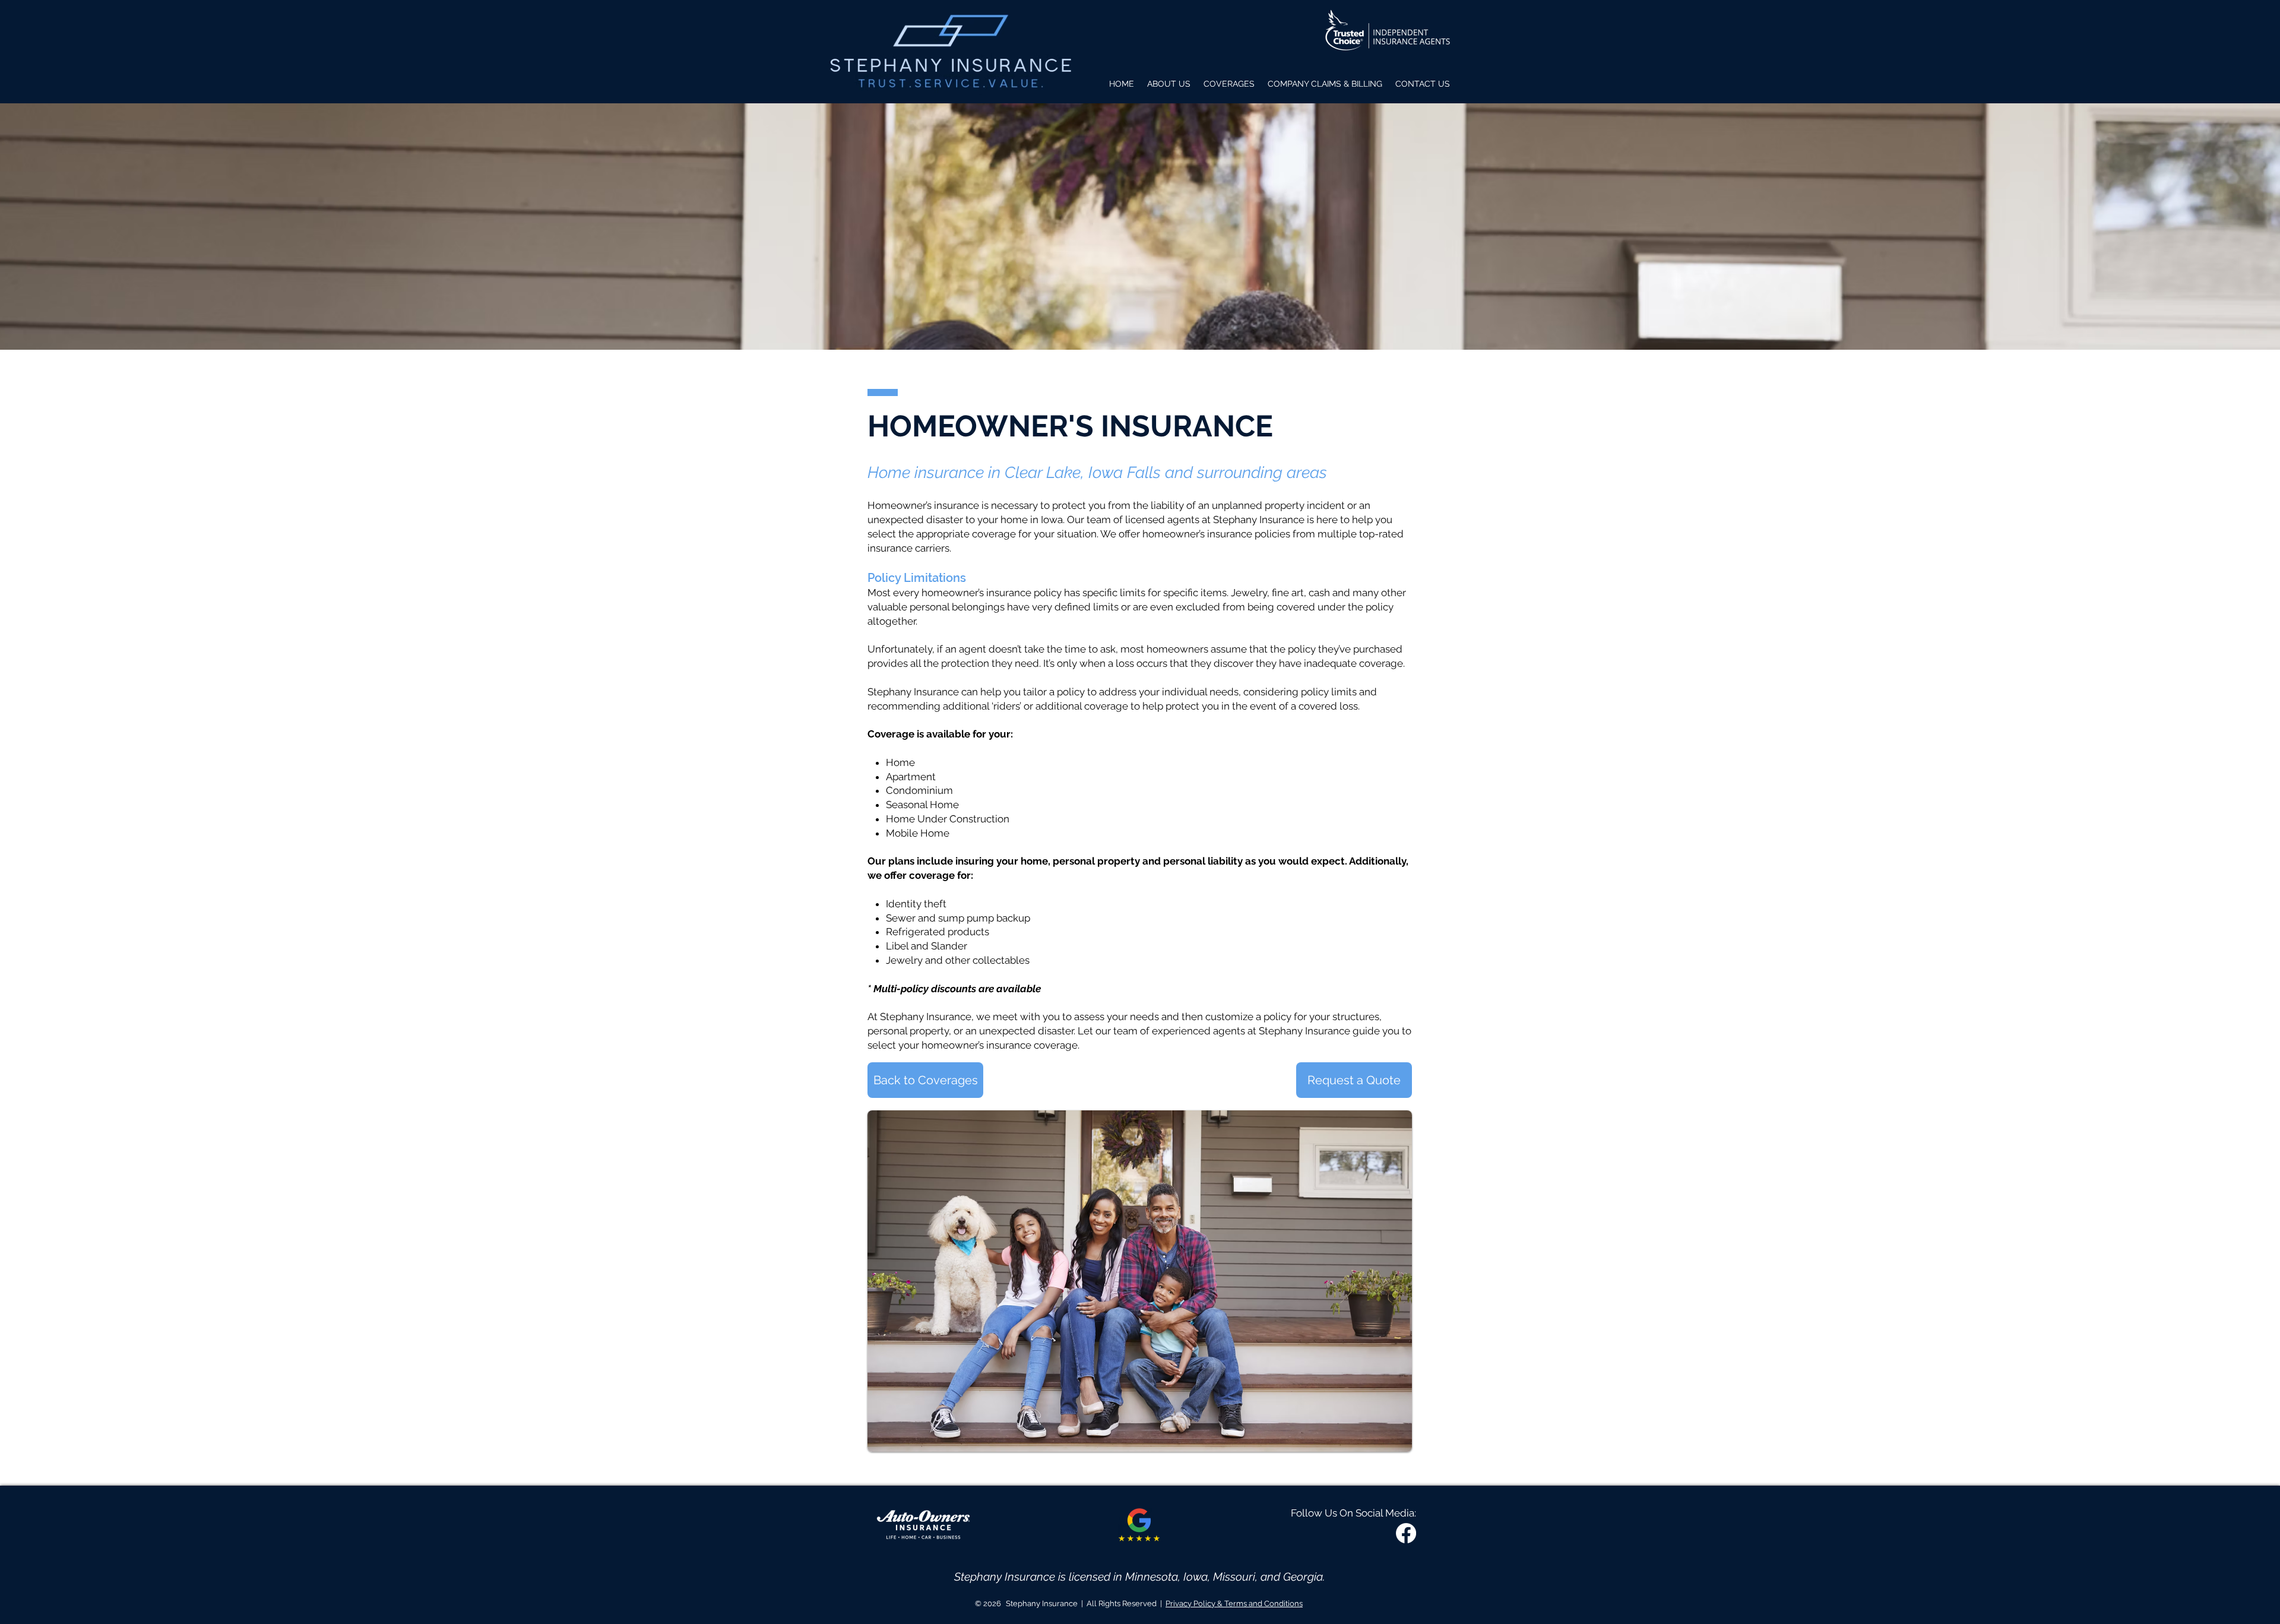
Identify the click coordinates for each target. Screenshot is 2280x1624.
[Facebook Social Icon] (1406, 1533)
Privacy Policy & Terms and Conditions (1234, 1604)
